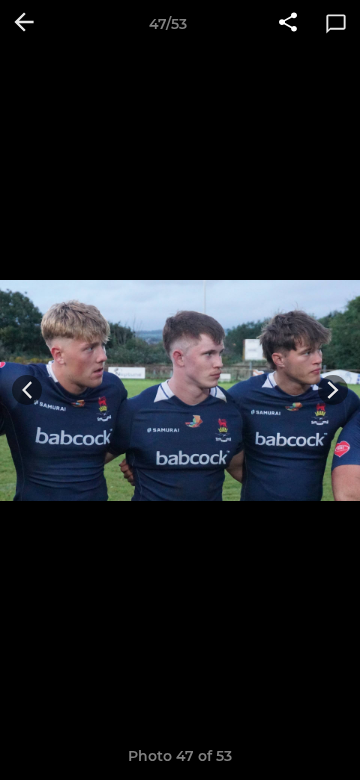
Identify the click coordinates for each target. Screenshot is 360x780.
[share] (288, 24)
